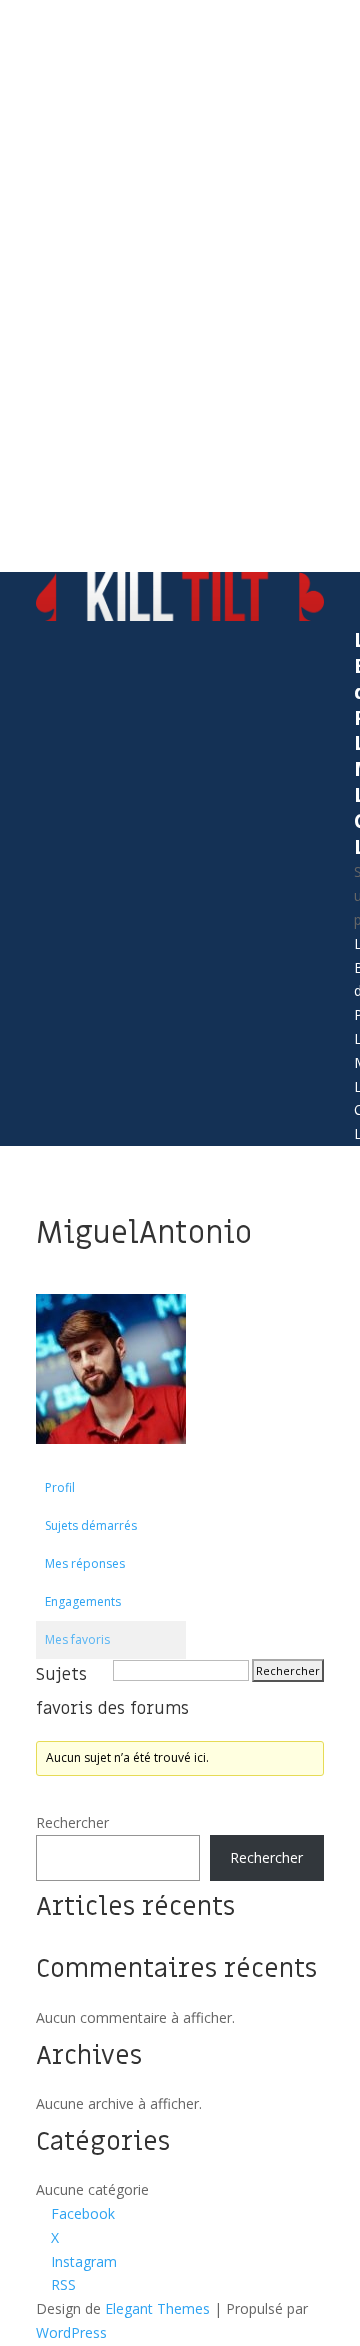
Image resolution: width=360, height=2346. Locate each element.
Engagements (83, 1601)
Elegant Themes (157, 2308)
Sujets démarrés (91, 1525)
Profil (60, 1487)
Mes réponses (85, 1563)
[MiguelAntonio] (111, 1459)
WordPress (71, 2332)
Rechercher (72, 1822)
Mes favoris (77, 1639)
